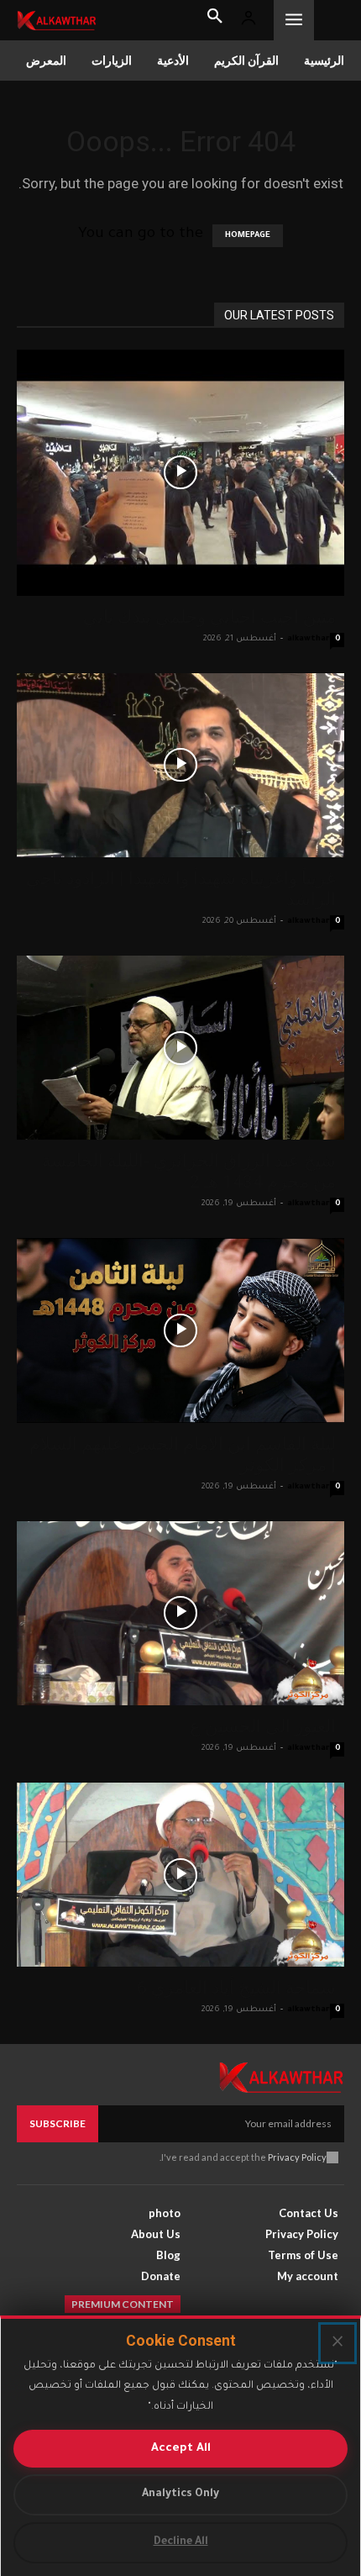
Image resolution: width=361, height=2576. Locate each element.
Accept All (181, 2449)
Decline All (181, 2542)
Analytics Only (180, 2494)
